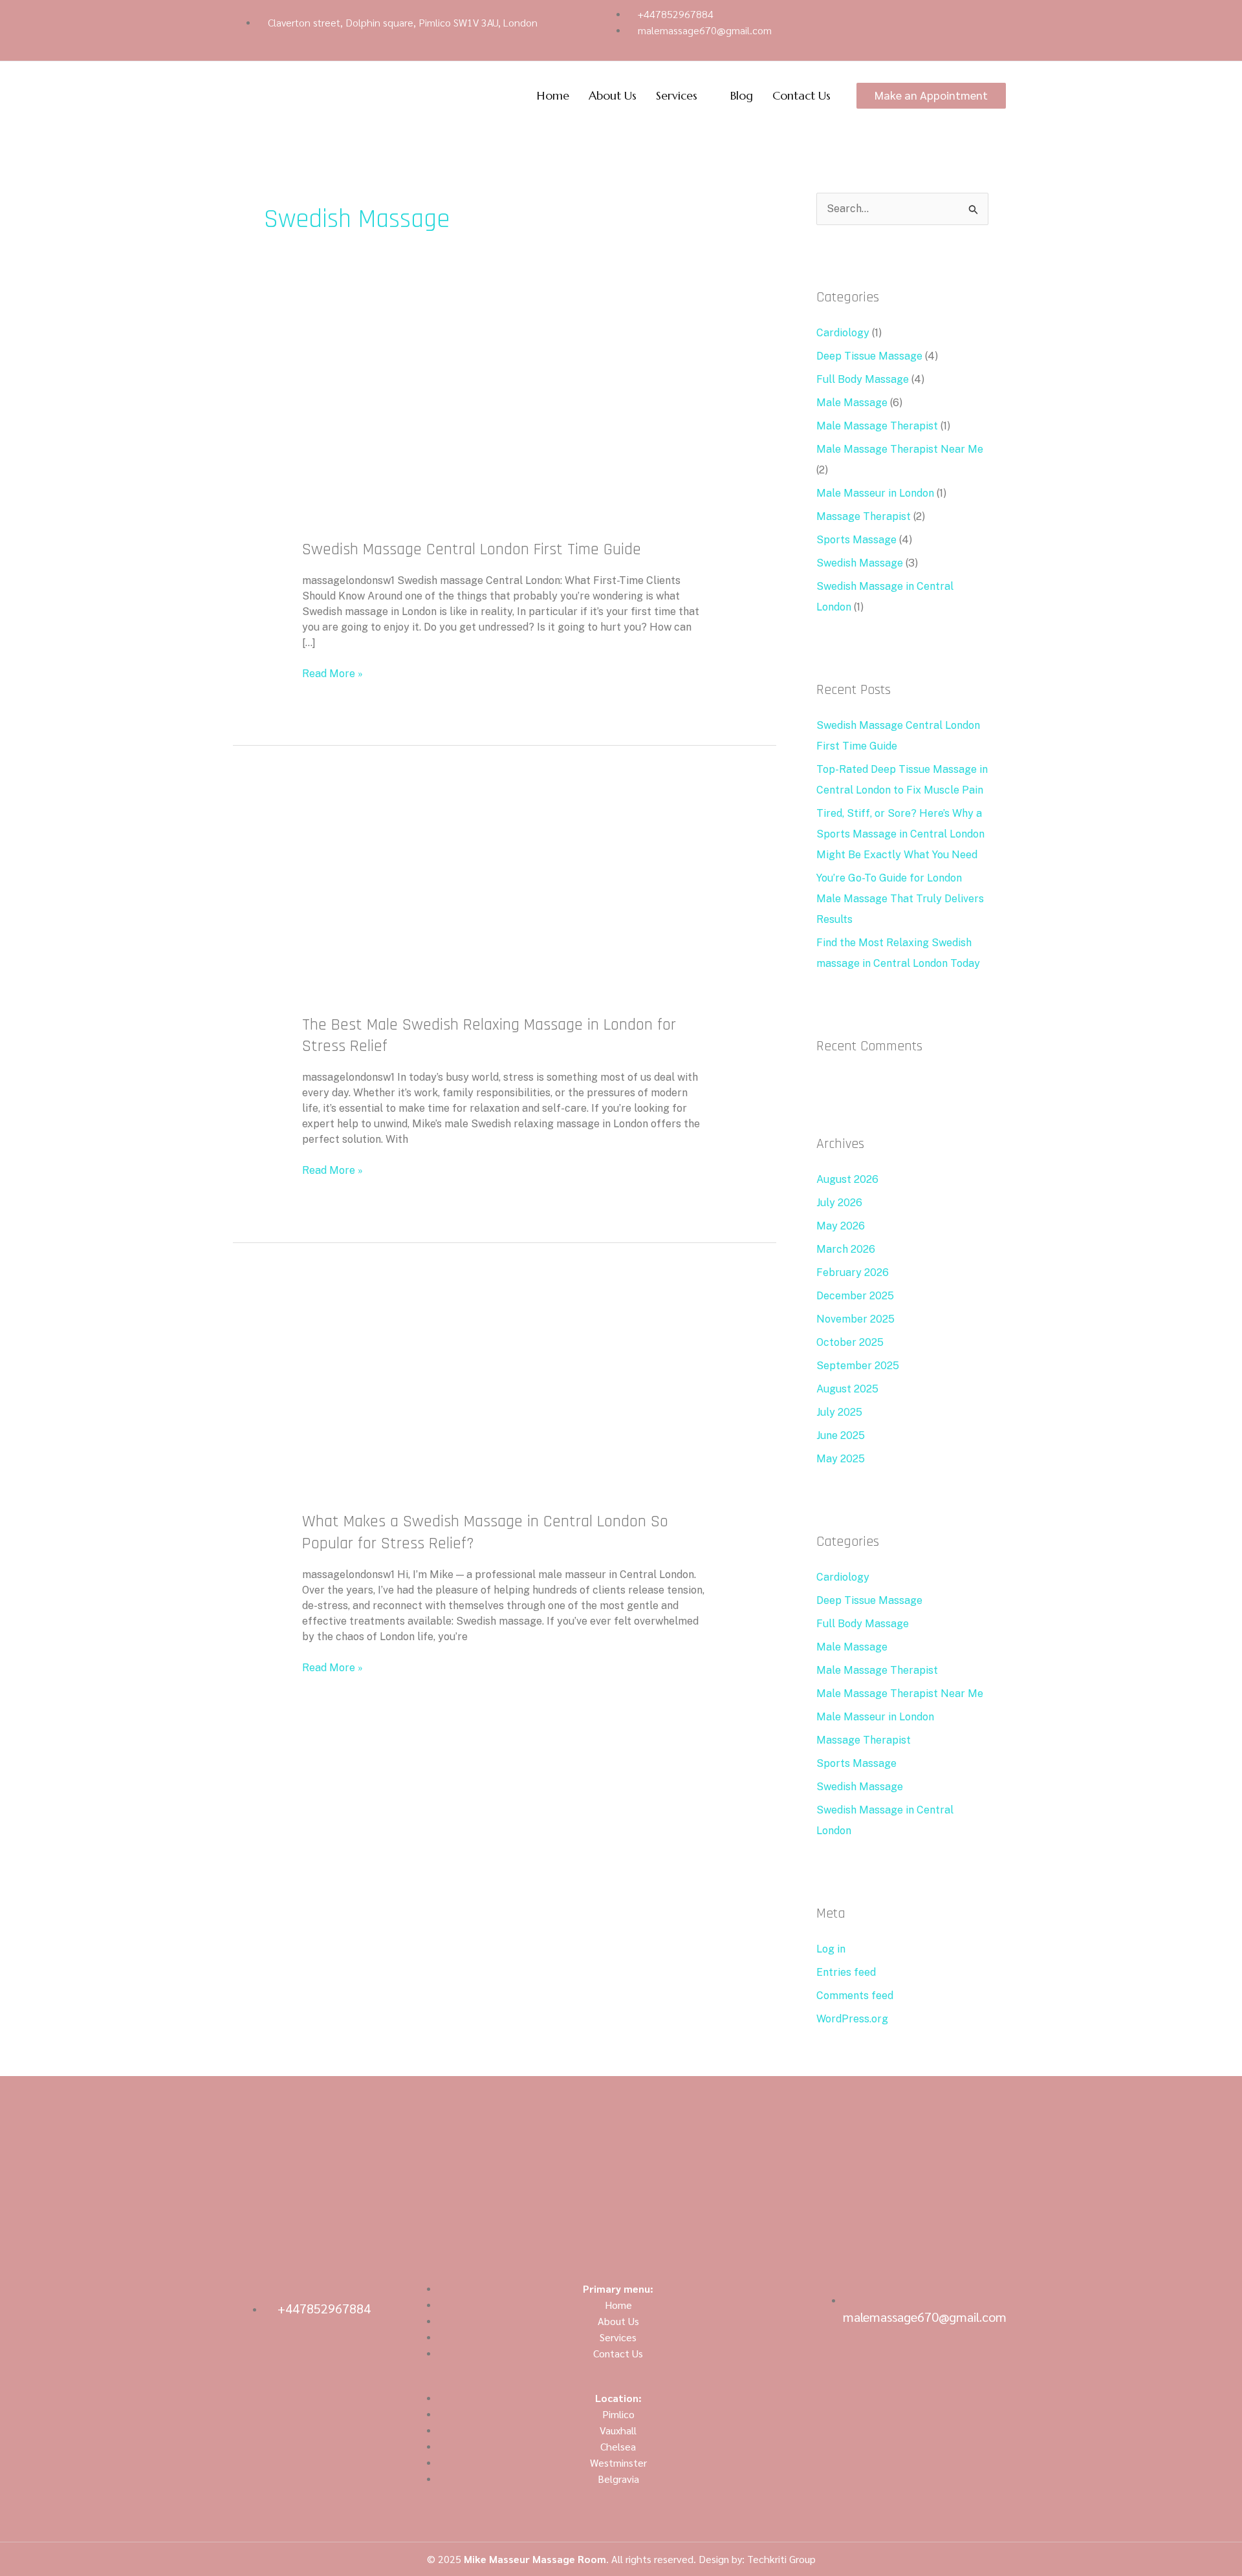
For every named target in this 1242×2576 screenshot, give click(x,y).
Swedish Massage (860, 563)
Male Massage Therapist (877, 426)
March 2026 (846, 1249)
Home (553, 95)
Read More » (332, 673)
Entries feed (846, 1972)
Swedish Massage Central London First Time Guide (472, 549)
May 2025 (841, 1459)
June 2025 (841, 1435)
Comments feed (855, 1996)
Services (677, 95)
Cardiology (843, 333)
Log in (831, 1949)
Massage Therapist (864, 516)
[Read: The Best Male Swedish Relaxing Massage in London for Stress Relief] (505, 899)
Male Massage (852, 403)
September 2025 (858, 1366)
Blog (742, 95)
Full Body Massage (863, 379)
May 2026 (841, 1226)
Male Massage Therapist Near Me (900, 449)
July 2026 (839, 1203)
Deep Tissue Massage (869, 356)
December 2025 (855, 1296)
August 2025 (847, 1389)
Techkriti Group (781, 2559)
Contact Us (801, 95)
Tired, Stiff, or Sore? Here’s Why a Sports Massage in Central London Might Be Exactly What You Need (900, 834)
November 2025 (855, 1319)
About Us (613, 95)
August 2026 (847, 1179)
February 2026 (853, 1272)
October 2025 (850, 1342)
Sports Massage (856, 540)
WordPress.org (852, 2019)
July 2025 (839, 1412)
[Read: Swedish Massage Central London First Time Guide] (505, 423)
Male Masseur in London (875, 493)
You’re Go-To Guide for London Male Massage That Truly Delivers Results (900, 899)
